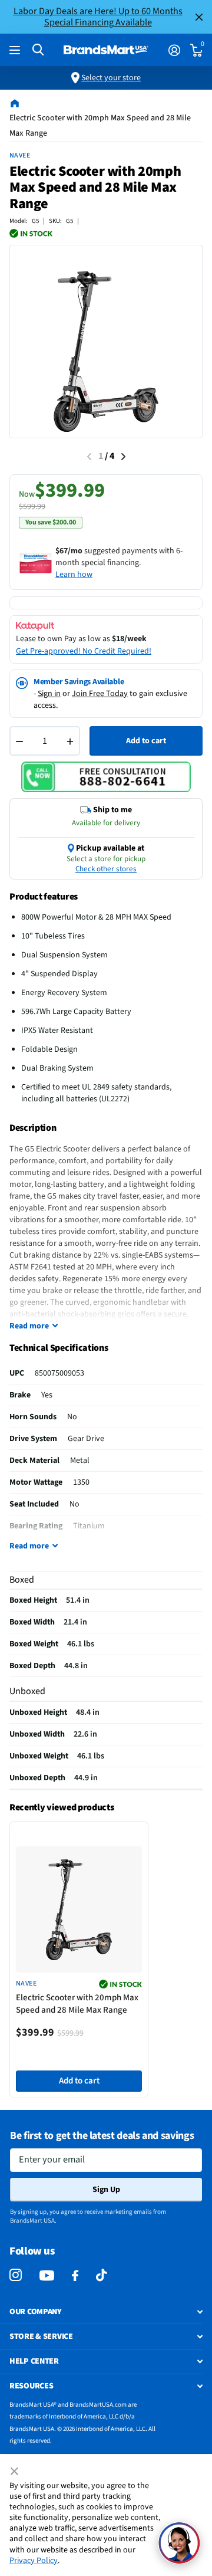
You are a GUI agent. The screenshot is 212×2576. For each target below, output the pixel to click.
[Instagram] (16, 2275)
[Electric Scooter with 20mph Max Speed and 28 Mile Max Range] (79, 1909)
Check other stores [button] (106, 869)
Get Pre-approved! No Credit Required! (84, 651)
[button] (179, 2543)
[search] (38, 50)
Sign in (49, 694)
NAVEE (20, 155)
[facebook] (75, 2276)
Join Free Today (100, 694)
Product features (44, 897)
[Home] (15, 103)
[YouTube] (47, 2275)
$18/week (129, 639)
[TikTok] (101, 2275)
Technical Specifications (59, 1348)
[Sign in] (174, 50)
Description (33, 1128)
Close (199, 17)
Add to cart (146, 741)
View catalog (16, 50)
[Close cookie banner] (15, 2472)
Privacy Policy (34, 2561)
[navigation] (123, 457)
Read (29, 1326)
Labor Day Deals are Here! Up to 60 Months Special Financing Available (98, 17)
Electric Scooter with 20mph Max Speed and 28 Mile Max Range (77, 2004)
